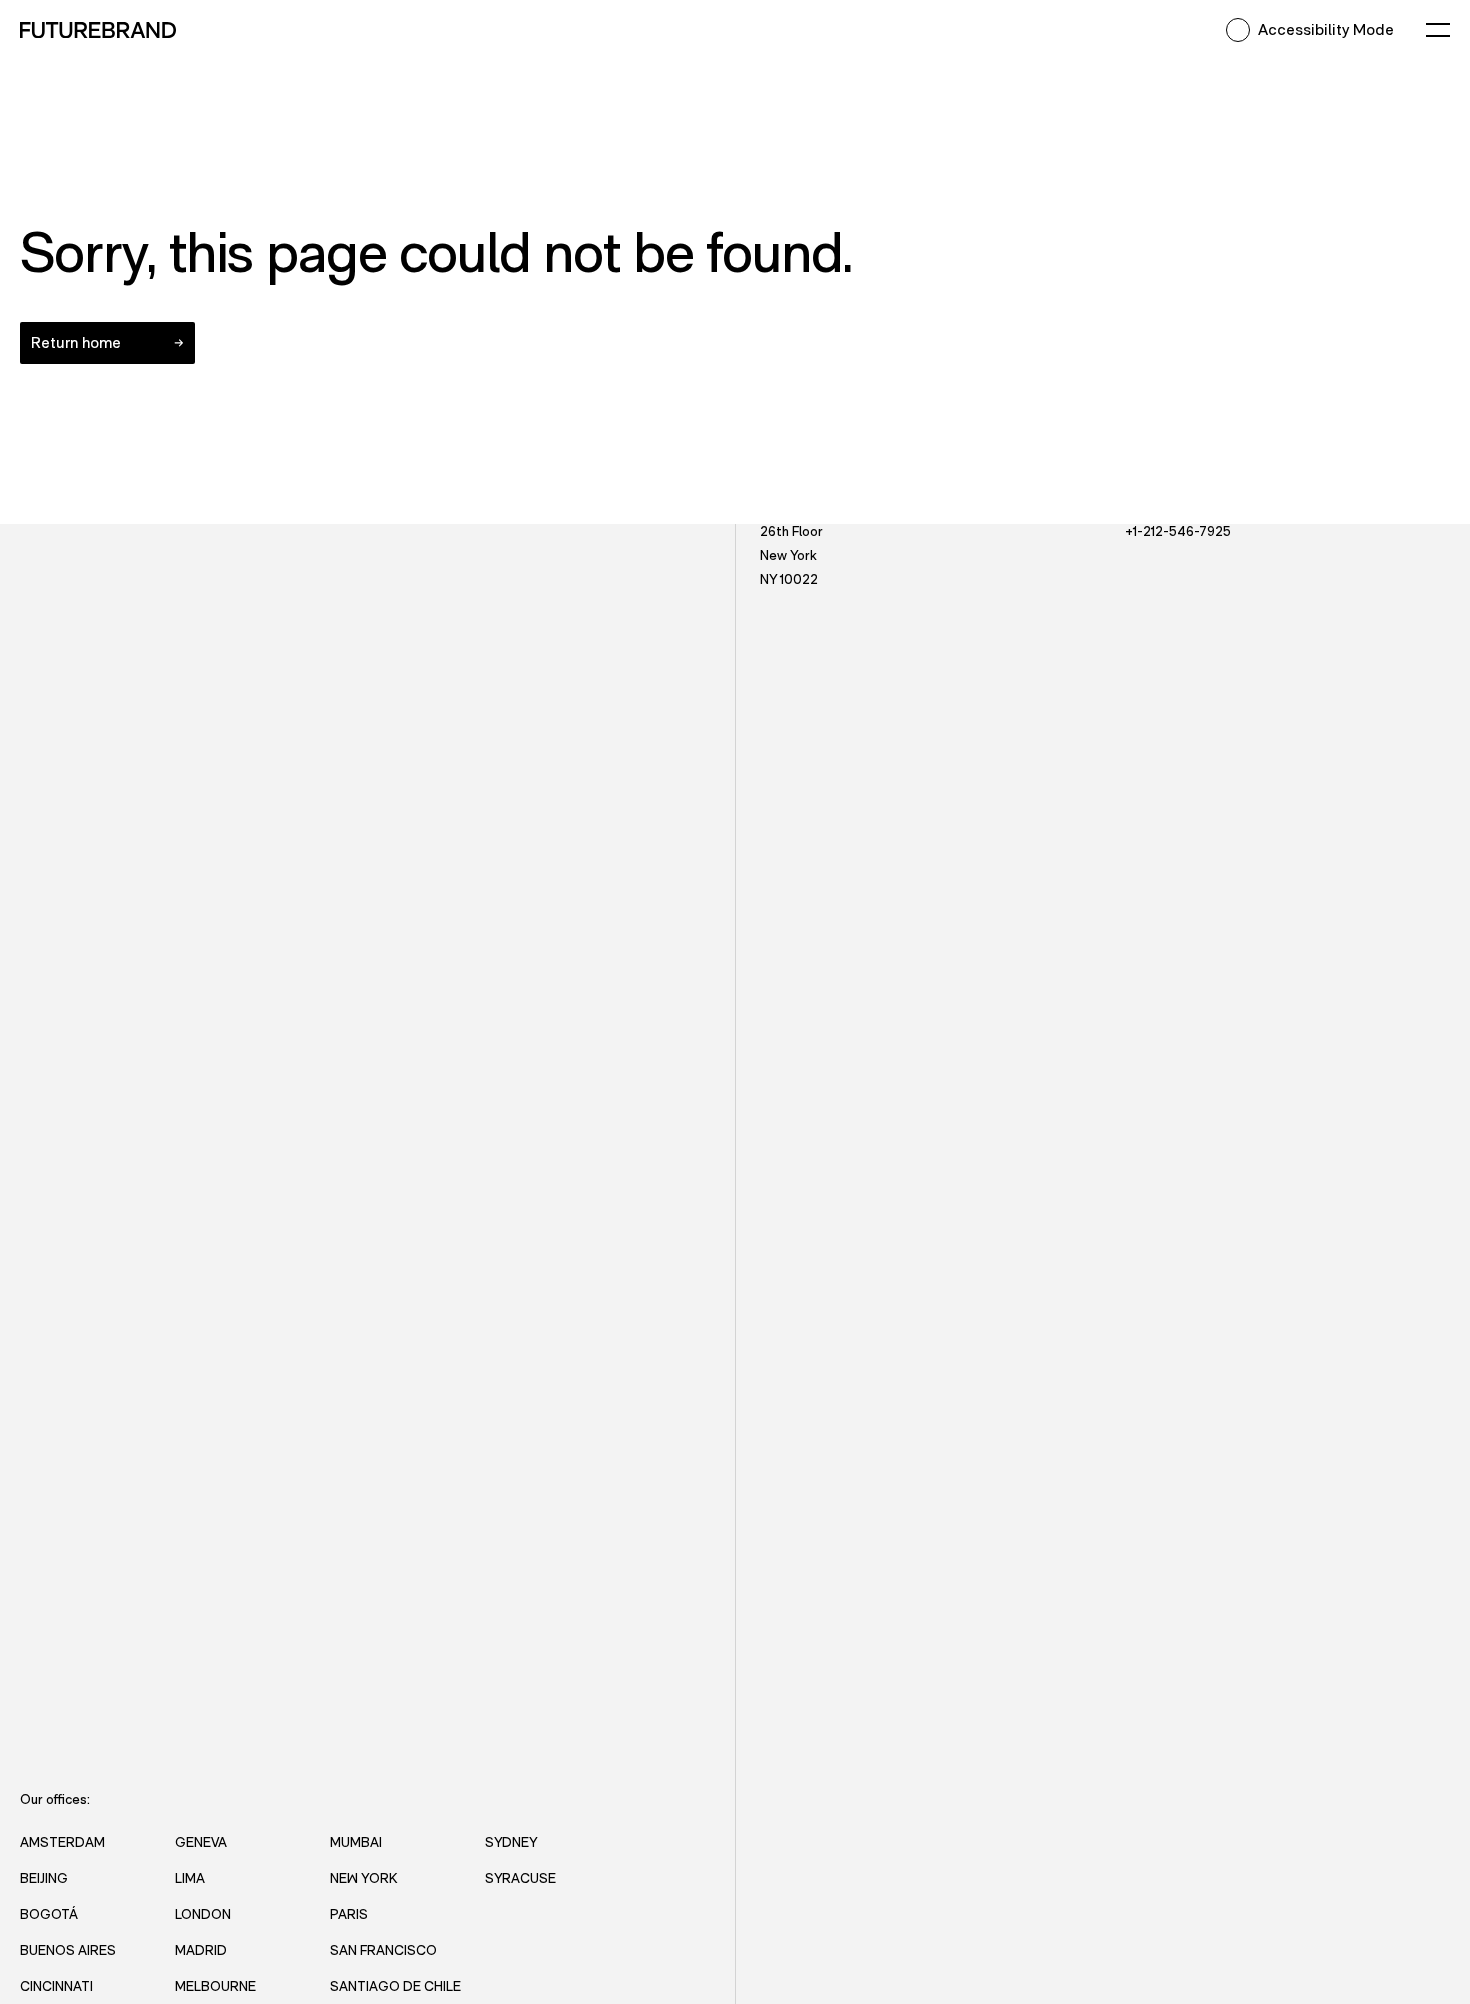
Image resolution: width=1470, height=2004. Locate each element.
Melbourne (215, 1985)
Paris (349, 1913)
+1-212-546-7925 (1178, 531)
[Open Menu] (1438, 30)
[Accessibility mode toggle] (1238, 30)
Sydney (511, 1841)
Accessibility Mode (1326, 29)
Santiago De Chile (395, 1985)
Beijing (44, 1877)
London (203, 1913)
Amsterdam (62, 1841)
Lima (190, 1877)
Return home (76, 342)
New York (363, 1877)
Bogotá (49, 1913)
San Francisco (383, 1949)
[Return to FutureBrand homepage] (98, 30)
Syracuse (520, 1877)
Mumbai (356, 1841)
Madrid (201, 1949)
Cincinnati (56, 1985)
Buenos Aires (68, 1949)
